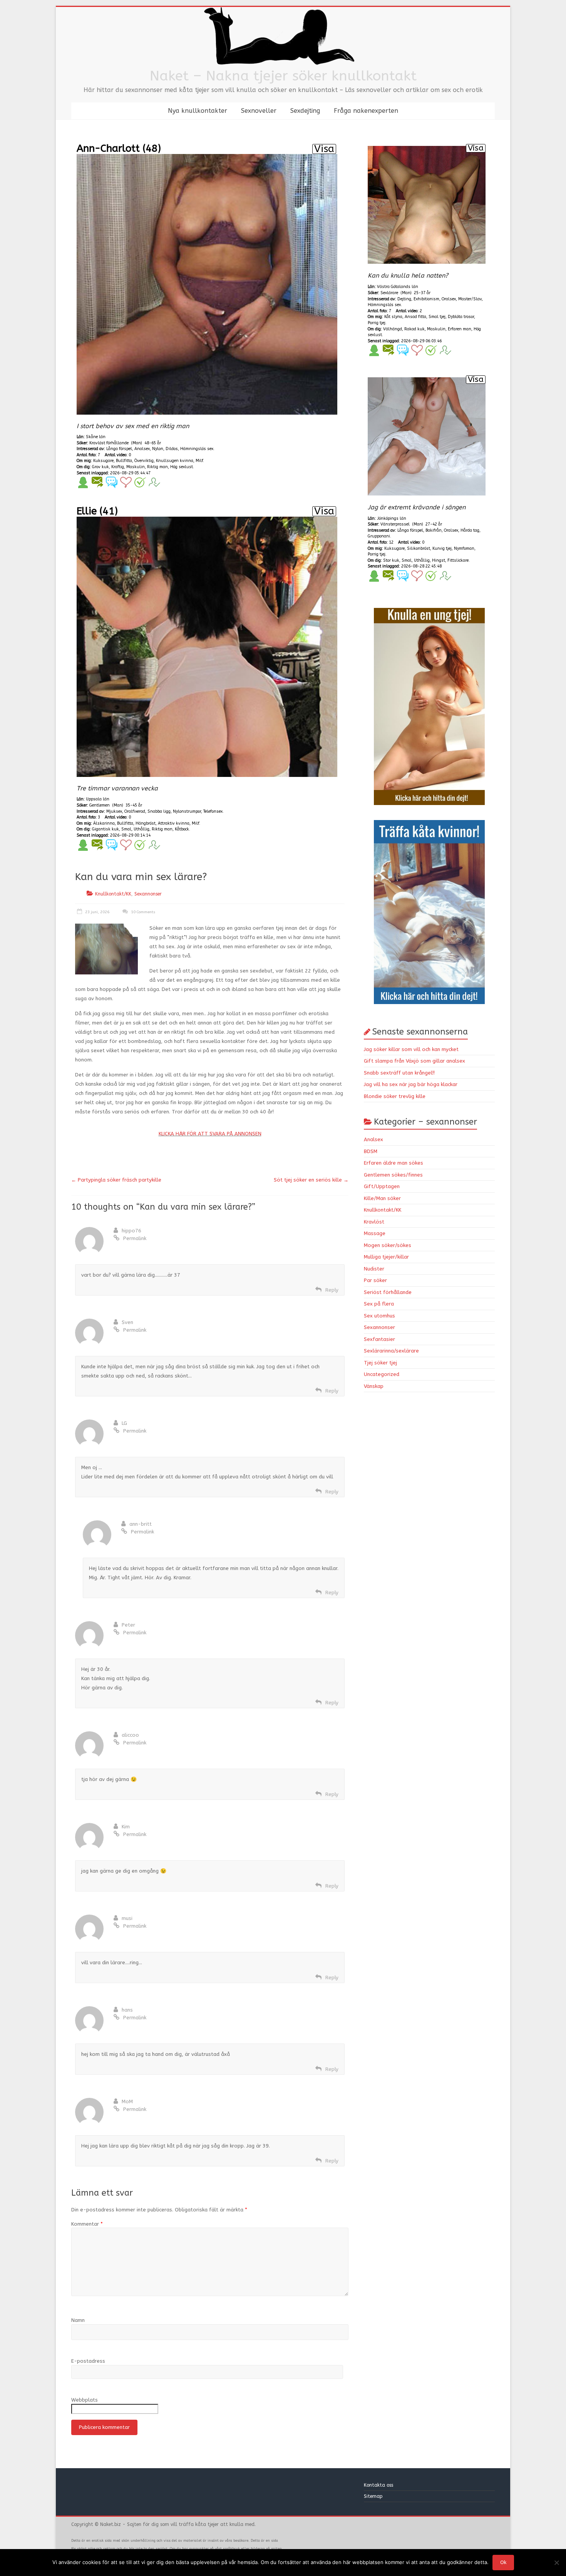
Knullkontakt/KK (113, 894)
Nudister (374, 1269)
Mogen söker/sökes (388, 1245)
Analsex (373, 1139)
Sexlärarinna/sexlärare (391, 1351)
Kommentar (87, 2224)
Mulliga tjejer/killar (386, 1257)
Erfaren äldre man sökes (394, 1163)
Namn (78, 2320)
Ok (503, 2562)
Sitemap (373, 2496)
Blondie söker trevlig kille (395, 1096)
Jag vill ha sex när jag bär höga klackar (411, 1084)
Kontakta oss (379, 2485)
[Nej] (556, 2563)
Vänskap (374, 1386)
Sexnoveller (259, 111)
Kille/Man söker (382, 1198)
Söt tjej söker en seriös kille (311, 1180)
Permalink (135, 1238)
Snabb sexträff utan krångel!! (399, 1073)
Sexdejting (305, 111)
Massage (375, 1233)
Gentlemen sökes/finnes (393, 1175)
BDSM (371, 1151)
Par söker (375, 1280)
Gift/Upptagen (382, 1186)
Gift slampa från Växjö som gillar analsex (414, 1061)
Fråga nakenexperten (366, 111)
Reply (332, 1290)
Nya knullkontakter (198, 111)
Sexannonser (148, 894)
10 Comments (142, 912)
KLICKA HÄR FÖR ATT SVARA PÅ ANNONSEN (210, 1134)
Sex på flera (379, 1304)
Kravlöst (374, 1222)
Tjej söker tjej (380, 1363)
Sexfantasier (379, 1339)
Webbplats (85, 2400)
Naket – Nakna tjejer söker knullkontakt (283, 76)
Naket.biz (111, 2524)
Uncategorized (382, 1374)
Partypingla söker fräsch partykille (116, 1180)
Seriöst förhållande (388, 1292)
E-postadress (88, 2361)
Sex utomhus (379, 1316)
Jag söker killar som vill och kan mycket (411, 1049)
